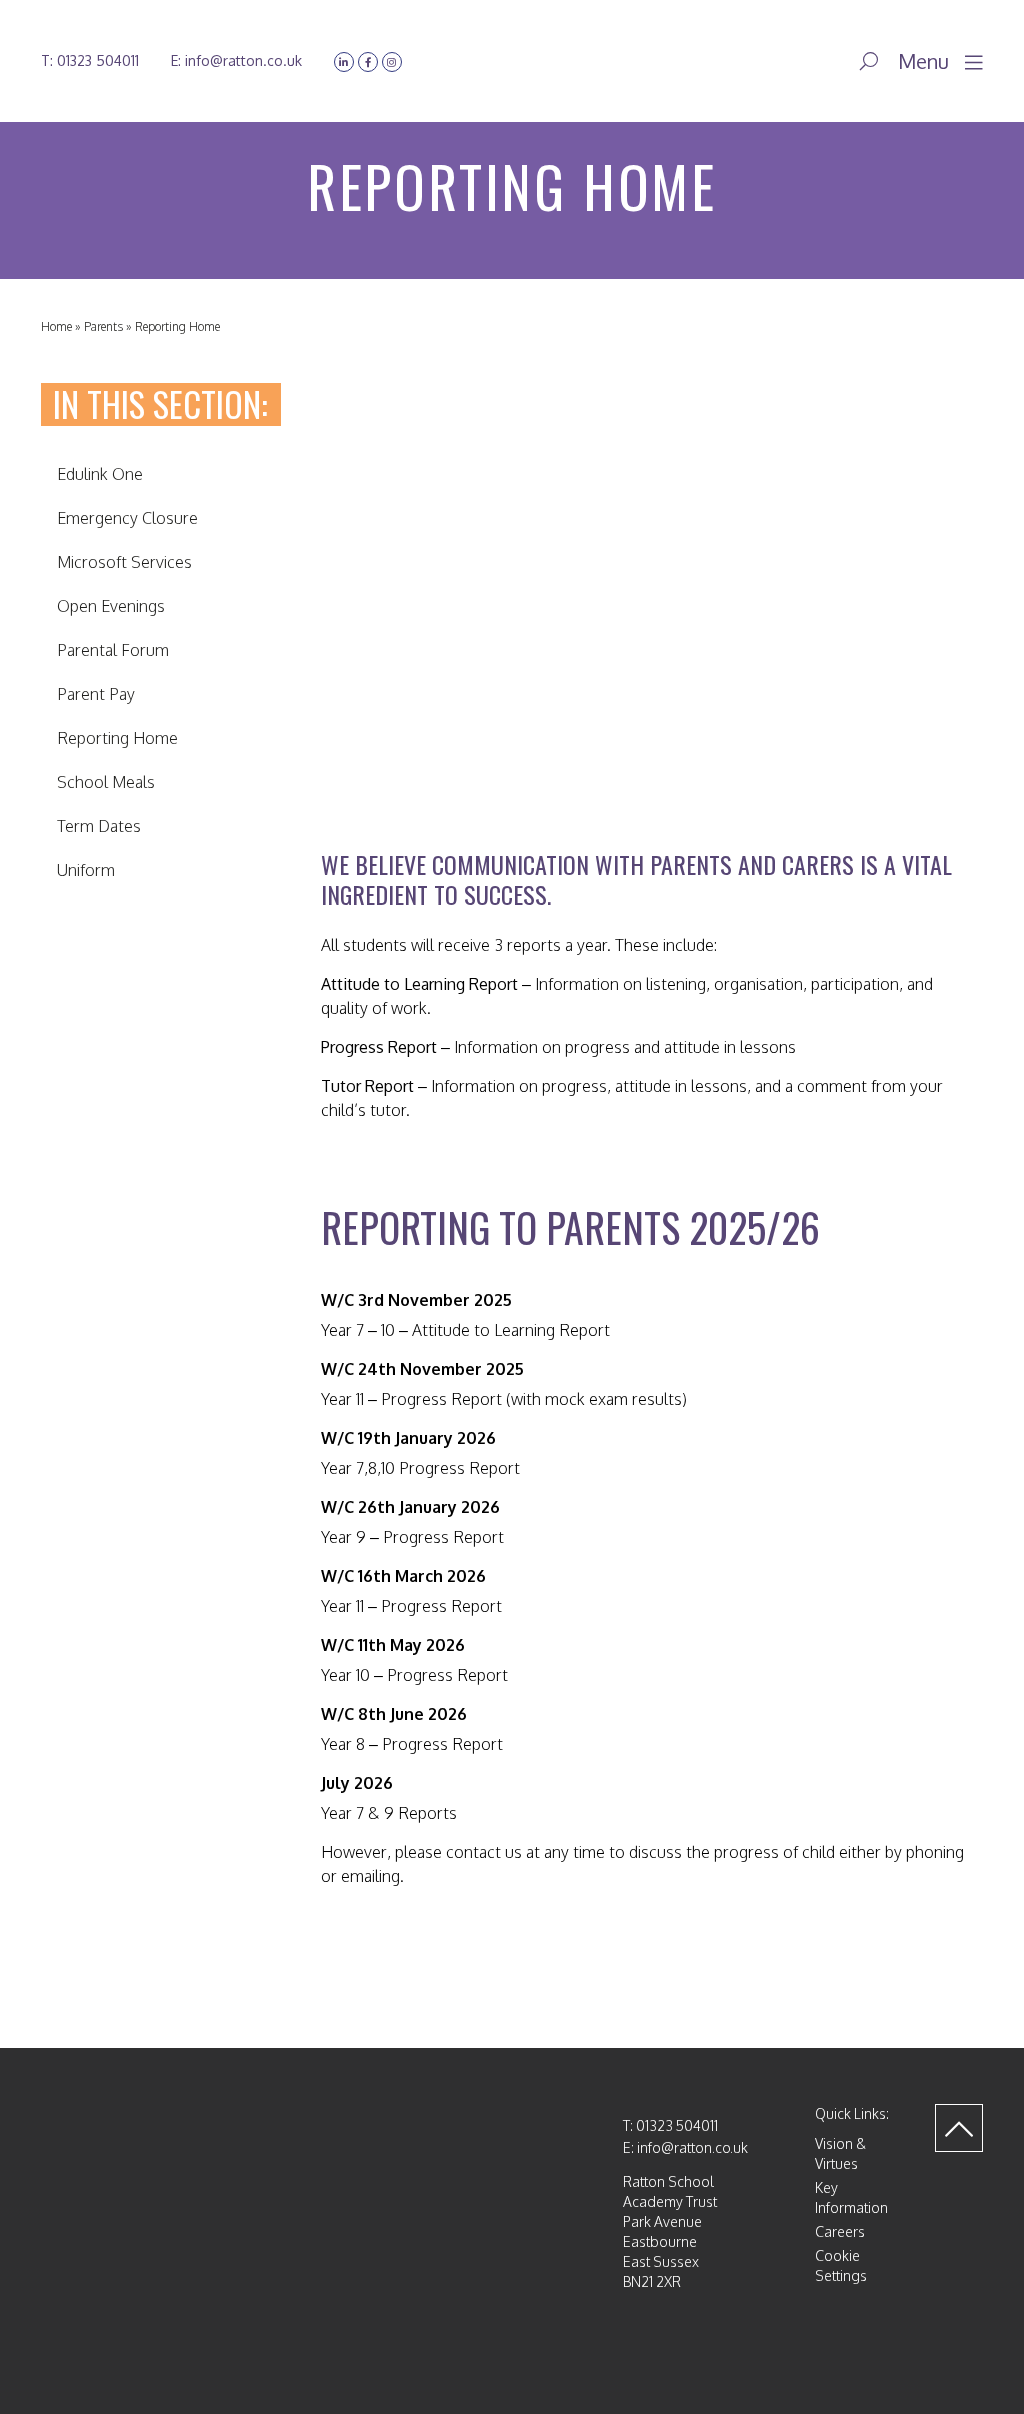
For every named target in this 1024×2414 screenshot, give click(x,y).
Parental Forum (113, 650)
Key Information (851, 2197)
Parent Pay (96, 694)
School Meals (106, 782)
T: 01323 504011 (90, 60)
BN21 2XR (652, 2281)
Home (56, 326)
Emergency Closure (127, 518)
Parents (103, 326)
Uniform (86, 870)
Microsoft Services (124, 562)
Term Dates (99, 826)
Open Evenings (111, 606)
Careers (840, 2231)
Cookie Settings (841, 2265)
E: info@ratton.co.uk (236, 60)
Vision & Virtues (840, 2153)
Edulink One (100, 474)
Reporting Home (117, 738)
